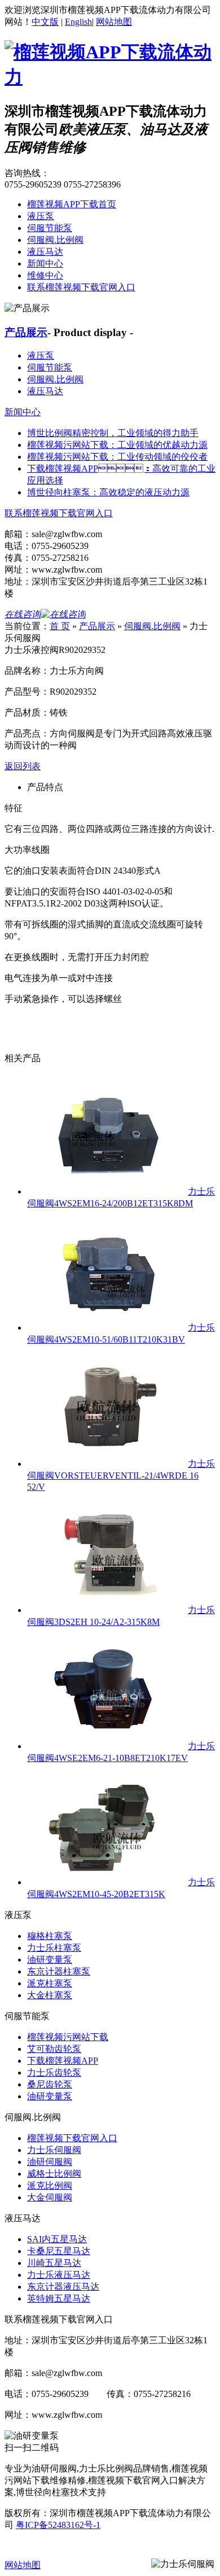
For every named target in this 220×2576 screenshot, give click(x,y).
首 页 (60, 626)
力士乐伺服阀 (54, 2150)
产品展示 (26, 332)
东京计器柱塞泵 (59, 1971)
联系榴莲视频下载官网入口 (81, 287)
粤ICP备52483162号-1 (58, 2525)
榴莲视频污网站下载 (68, 2037)
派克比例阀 (50, 2185)
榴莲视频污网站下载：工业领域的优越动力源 (117, 445)
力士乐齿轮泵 (54, 2072)
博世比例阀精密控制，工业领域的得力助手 (113, 433)
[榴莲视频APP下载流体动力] (110, 77)
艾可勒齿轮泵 (54, 2049)
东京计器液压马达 (63, 2287)
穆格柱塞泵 (50, 1936)
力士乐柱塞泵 (54, 1948)
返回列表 (23, 766)
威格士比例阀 (54, 2174)
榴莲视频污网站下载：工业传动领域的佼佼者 (117, 457)
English (78, 22)
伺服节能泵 (50, 228)
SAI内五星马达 (57, 2239)
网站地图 (114, 22)
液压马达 (45, 252)
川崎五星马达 (54, 2263)
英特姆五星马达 (59, 2298)
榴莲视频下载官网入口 (72, 2138)
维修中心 (45, 275)
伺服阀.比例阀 (55, 240)
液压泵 (41, 216)
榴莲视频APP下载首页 (72, 204)
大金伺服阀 (50, 2197)
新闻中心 (45, 263)
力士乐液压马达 (59, 2275)
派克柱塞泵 (50, 1983)
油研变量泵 (50, 1960)
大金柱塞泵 (50, 1995)
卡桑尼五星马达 (59, 2251)
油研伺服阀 (50, 2162)
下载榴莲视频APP (63, 2061)
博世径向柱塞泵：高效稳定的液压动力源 (108, 492)
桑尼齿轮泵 (50, 2084)
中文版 (45, 22)
